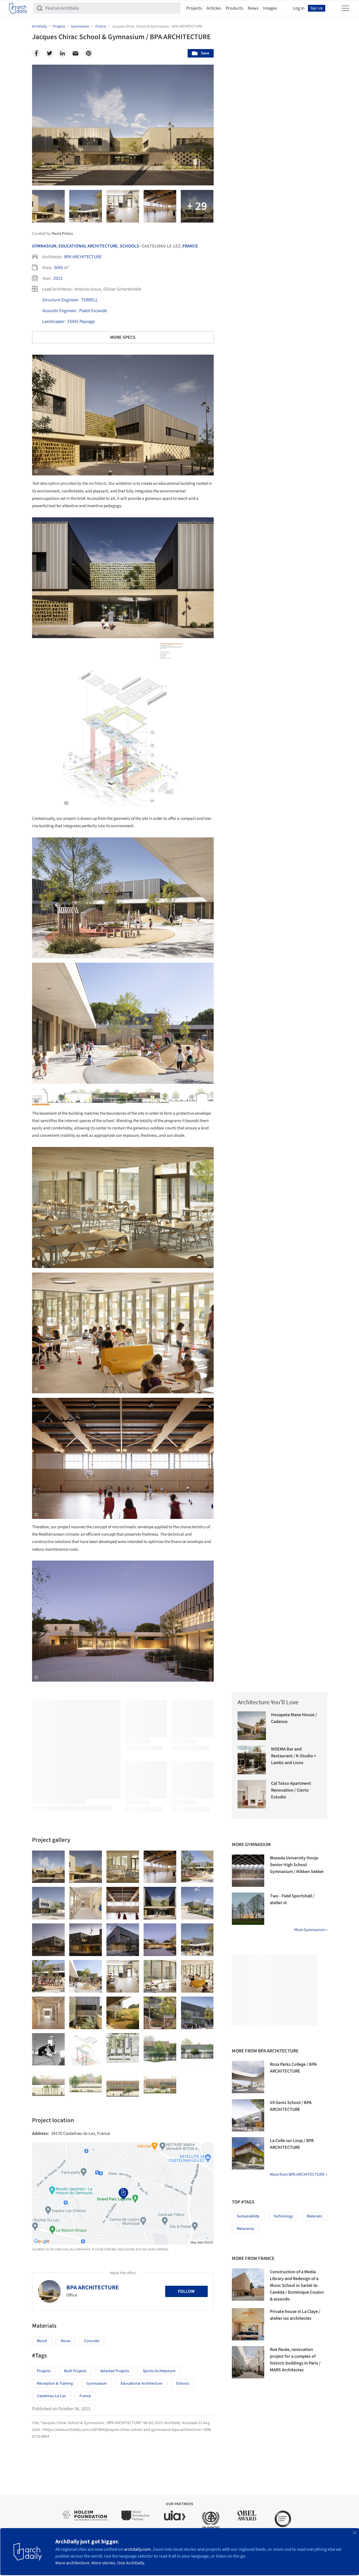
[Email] (75, 53)
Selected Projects (115, 2371)
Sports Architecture (159, 2371)
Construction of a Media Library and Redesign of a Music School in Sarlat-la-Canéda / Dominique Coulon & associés (297, 2285)
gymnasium (97, 2384)
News (253, 8)
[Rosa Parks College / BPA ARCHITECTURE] (248, 2077)
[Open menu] (345, 8)
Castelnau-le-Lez (51, 2396)
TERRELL (90, 300)
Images (270, 8)
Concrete (92, 2341)
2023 (58, 278)
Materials (314, 2216)
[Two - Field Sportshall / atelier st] (248, 1909)
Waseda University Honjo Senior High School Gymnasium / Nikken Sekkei (297, 1865)
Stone (65, 2341)
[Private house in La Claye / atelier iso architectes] (248, 2324)
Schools (129, 246)
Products (234, 8)
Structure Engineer (60, 300)
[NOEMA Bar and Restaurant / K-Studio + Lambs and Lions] (252, 1760)
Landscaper (53, 321)
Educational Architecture (88, 246)
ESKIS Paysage (81, 321)
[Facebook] (36, 53)
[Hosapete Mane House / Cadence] (252, 1726)
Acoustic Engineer (59, 311)
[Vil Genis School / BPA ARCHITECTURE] (248, 2115)
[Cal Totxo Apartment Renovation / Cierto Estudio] (252, 1794)
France (190, 246)
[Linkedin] (62, 53)
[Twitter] (49, 53)
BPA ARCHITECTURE (83, 257)
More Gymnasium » (311, 1930)
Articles (214, 8)
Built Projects (75, 2371)
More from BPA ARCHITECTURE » (299, 2174)
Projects (194, 8)
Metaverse (245, 2229)
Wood (42, 2341)
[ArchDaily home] (18, 8)
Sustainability (248, 2216)
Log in (299, 8)
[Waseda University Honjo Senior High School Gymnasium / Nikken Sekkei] (248, 1871)
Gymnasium (44, 246)
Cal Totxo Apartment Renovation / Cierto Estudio (291, 1790)
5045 (58, 268)
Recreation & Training (55, 2384)
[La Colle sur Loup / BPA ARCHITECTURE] (248, 2153)
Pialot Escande (93, 311)
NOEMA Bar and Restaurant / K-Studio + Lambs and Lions (294, 1756)
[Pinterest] (89, 53)
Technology (283, 2216)
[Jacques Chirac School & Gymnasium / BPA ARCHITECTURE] (48, 1867)
